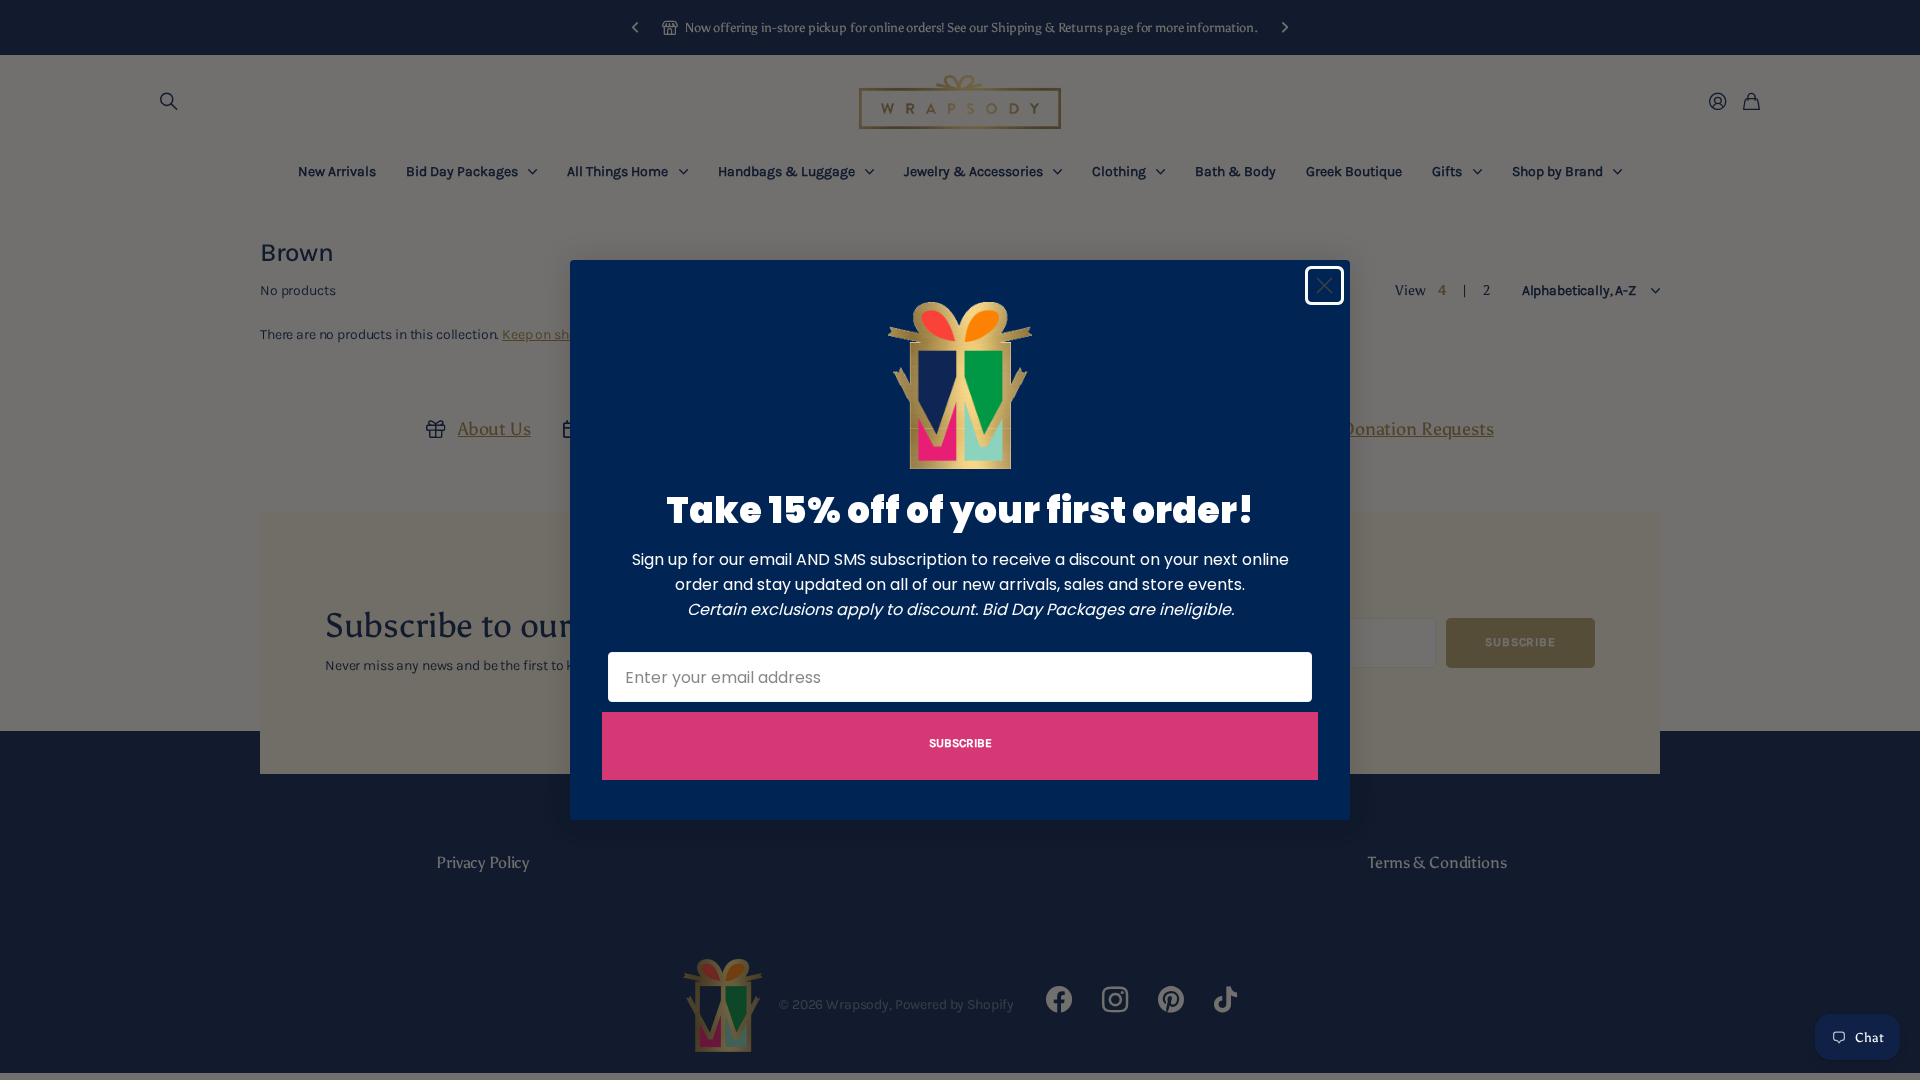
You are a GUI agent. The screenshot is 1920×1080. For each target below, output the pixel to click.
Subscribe (960, 743)
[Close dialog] (1324, 285)
